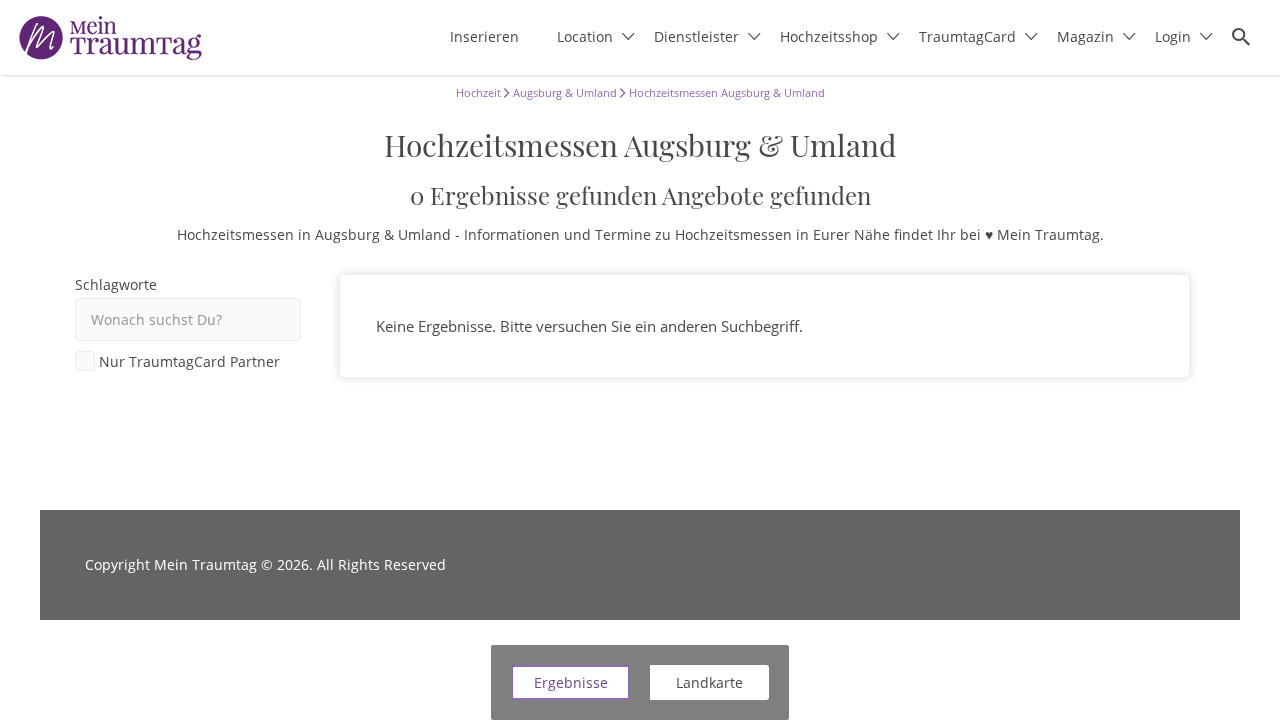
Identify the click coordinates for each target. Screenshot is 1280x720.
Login (1173, 36)
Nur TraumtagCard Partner (189, 362)
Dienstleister (696, 36)
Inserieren (484, 36)
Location (585, 36)
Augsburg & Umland (563, 92)
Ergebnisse (571, 682)
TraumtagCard (967, 36)
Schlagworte (116, 285)
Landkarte (709, 682)
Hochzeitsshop (829, 36)
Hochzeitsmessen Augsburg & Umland (725, 92)
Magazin (1085, 36)
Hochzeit (478, 92)
